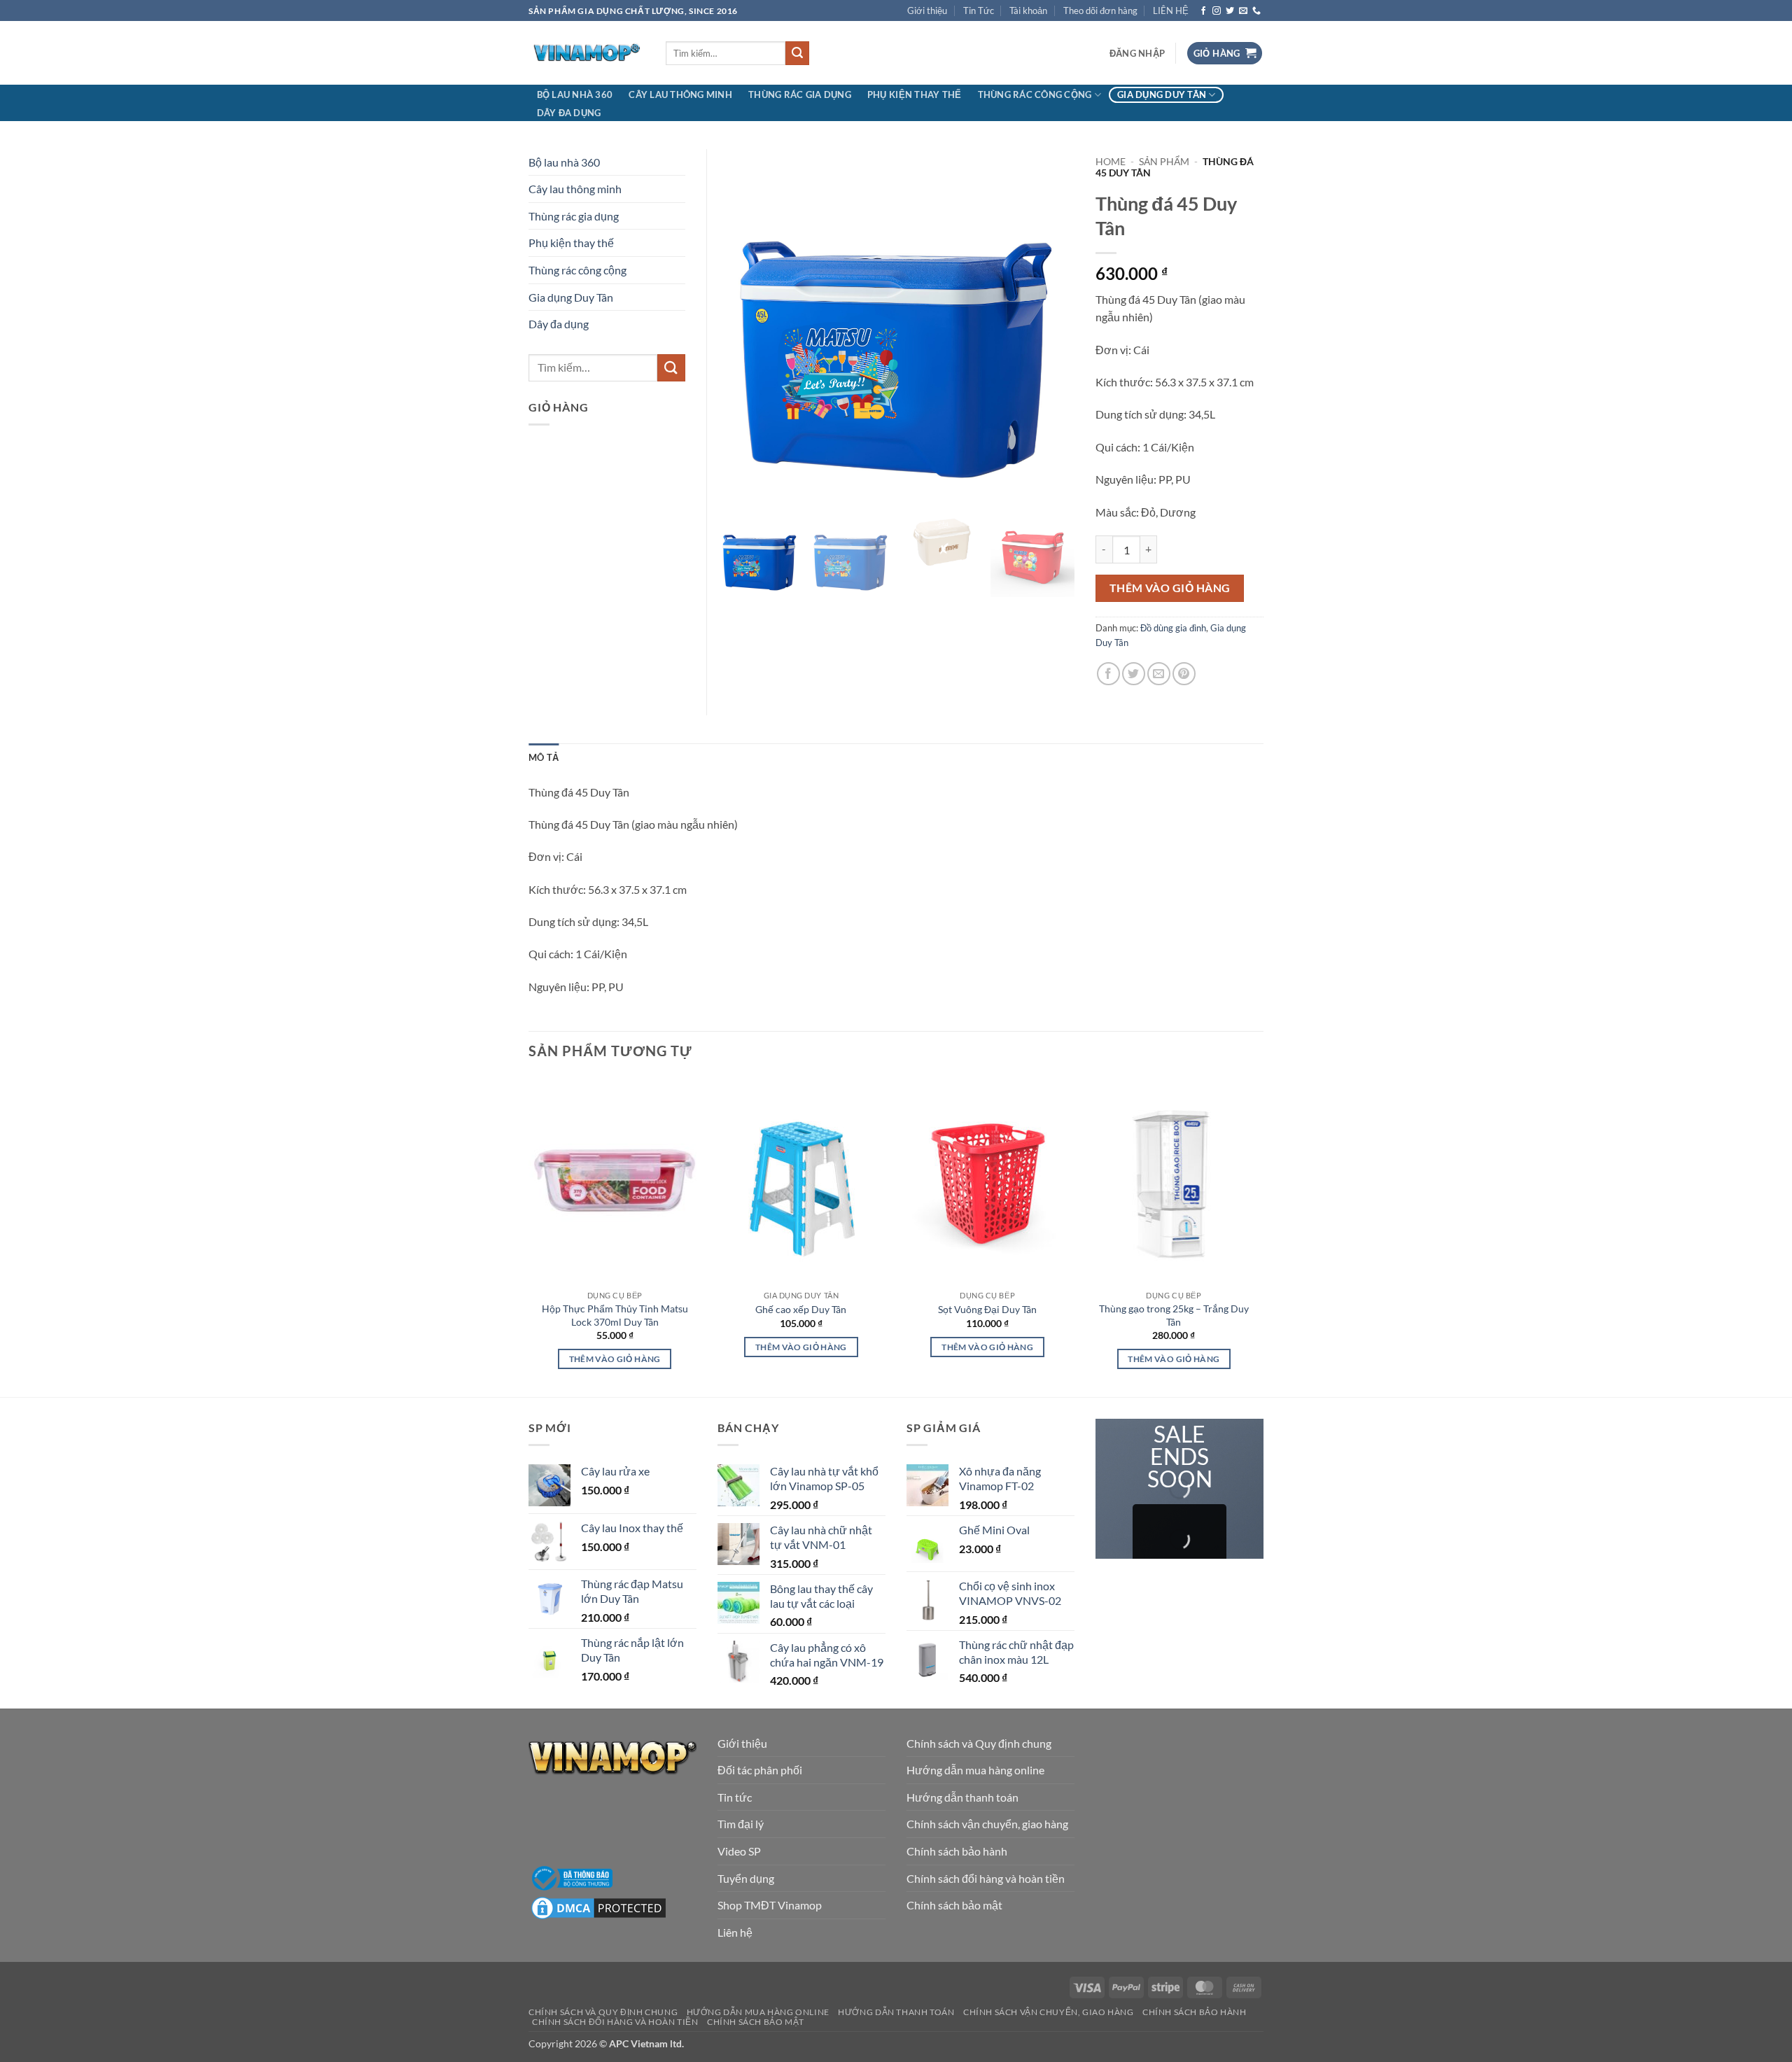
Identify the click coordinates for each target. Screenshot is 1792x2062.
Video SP (739, 1851)
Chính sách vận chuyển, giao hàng (987, 1824)
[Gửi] (797, 53)
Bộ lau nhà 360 (575, 94)
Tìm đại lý (741, 1824)
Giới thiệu (927, 10)
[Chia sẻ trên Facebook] (1108, 674)
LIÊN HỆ (1171, 10)
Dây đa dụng (569, 113)
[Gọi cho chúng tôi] (1256, 11)
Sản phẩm (1164, 162)
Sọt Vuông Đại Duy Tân (987, 1309)
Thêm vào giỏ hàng (1170, 588)
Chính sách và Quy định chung (979, 1743)
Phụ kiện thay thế (914, 94)
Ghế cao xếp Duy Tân (801, 1309)
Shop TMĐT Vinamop (770, 1905)
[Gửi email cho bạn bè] (1159, 674)
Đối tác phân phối (760, 1770)
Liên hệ (735, 1932)
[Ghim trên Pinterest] (1184, 674)
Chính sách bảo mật (954, 1905)
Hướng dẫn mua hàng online (975, 1770)
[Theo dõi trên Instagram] (1217, 11)
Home (1111, 162)
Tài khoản (1028, 10)
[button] (1137, 53)
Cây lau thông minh (680, 94)
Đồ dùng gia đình (1173, 628)
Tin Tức (979, 10)
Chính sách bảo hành (957, 1851)
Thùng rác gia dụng (800, 94)
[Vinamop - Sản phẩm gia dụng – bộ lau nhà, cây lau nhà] (587, 54)
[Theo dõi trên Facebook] (1203, 11)
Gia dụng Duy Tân (1162, 94)
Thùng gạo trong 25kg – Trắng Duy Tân (1174, 1315)
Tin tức (735, 1797)
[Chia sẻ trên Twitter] (1134, 674)
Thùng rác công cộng (1035, 94)
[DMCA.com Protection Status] (598, 1906)
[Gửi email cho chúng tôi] (1243, 11)
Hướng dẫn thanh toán (962, 1797)
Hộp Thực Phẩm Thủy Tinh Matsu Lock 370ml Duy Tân (615, 1315)
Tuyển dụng (746, 1878)
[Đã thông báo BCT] (570, 1877)
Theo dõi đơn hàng (1100, 10)
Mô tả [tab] (544, 757)
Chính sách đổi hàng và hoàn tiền (986, 1878)
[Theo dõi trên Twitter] (1230, 11)
